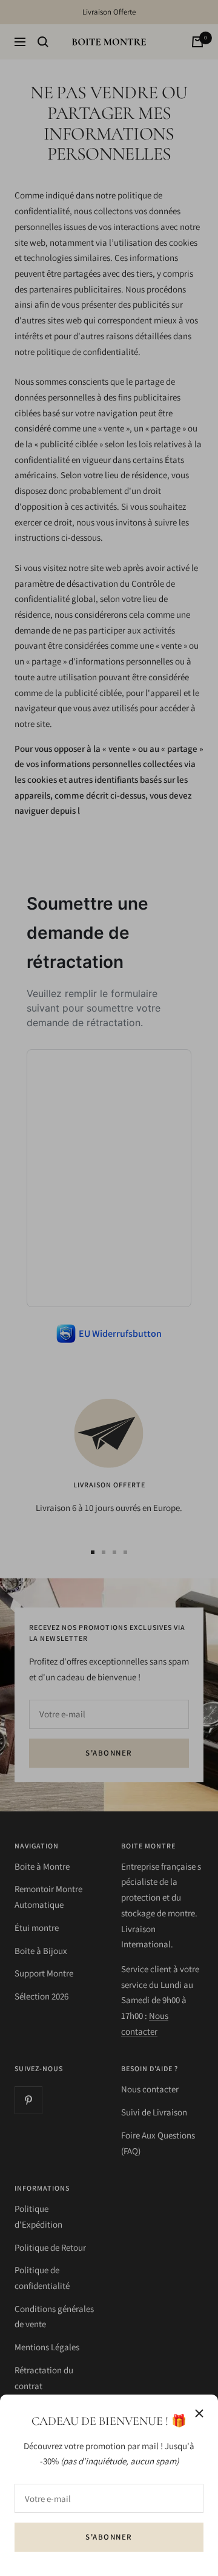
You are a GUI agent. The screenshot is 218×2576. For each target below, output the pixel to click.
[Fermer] (199, 2413)
